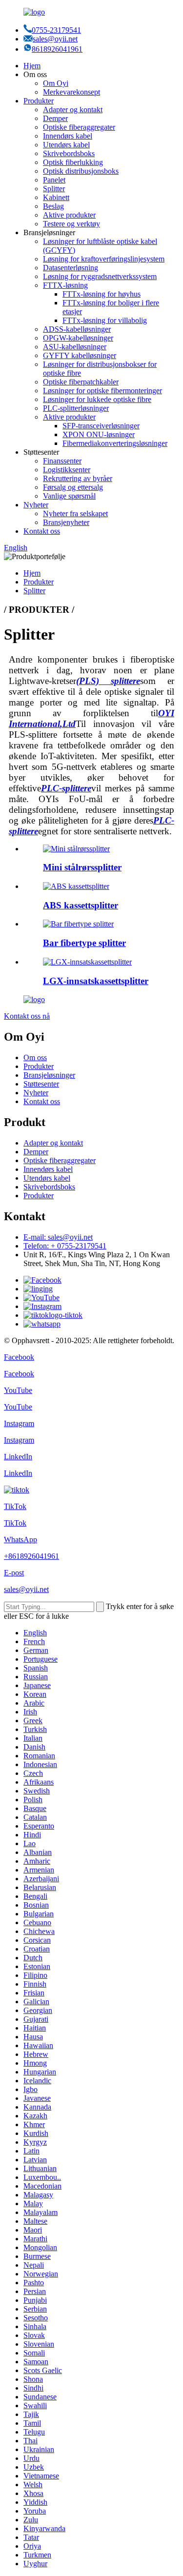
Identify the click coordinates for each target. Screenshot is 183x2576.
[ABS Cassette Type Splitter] (76, 886)
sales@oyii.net (55, 39)
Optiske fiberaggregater (79, 127)
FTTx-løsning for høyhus (102, 294)
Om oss (35, 1057)
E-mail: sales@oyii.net (58, 1237)
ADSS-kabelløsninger (77, 329)
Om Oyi (56, 83)
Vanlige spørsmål (69, 496)
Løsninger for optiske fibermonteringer (102, 391)
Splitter (54, 189)
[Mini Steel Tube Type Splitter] (76, 849)
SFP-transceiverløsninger (101, 426)
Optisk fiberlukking (73, 162)
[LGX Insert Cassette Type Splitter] (87, 962)
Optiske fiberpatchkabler (81, 382)
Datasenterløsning (71, 268)
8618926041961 (57, 49)
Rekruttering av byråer (78, 478)
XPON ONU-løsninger (99, 434)
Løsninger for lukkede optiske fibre (97, 399)
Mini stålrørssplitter (82, 867)
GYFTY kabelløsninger (80, 355)
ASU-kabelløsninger (75, 347)
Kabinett (56, 197)
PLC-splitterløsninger (76, 408)
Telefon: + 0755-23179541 (65, 1246)
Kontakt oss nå (27, 1016)
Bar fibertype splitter (84, 943)
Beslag (53, 206)
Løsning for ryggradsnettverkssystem (100, 276)
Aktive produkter (69, 215)
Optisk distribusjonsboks (81, 171)
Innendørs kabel (68, 136)
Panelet (54, 180)
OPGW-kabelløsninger (78, 338)
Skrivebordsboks (69, 153)
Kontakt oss (42, 531)
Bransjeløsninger (49, 1075)
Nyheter (36, 505)
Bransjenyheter (66, 522)
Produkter (39, 101)
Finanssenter (62, 461)
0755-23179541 (56, 30)
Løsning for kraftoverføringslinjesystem (104, 259)
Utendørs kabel (66, 145)
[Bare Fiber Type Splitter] (78, 924)
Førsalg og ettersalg (73, 487)
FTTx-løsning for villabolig (105, 320)
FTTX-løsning (65, 285)
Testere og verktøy (71, 224)
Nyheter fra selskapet (75, 513)
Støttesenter (41, 1084)
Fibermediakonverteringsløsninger (115, 443)
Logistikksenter (67, 470)
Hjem (32, 66)
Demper (55, 118)
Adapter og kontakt (73, 110)
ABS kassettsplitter (81, 905)
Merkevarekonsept (71, 92)
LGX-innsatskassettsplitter (96, 981)
